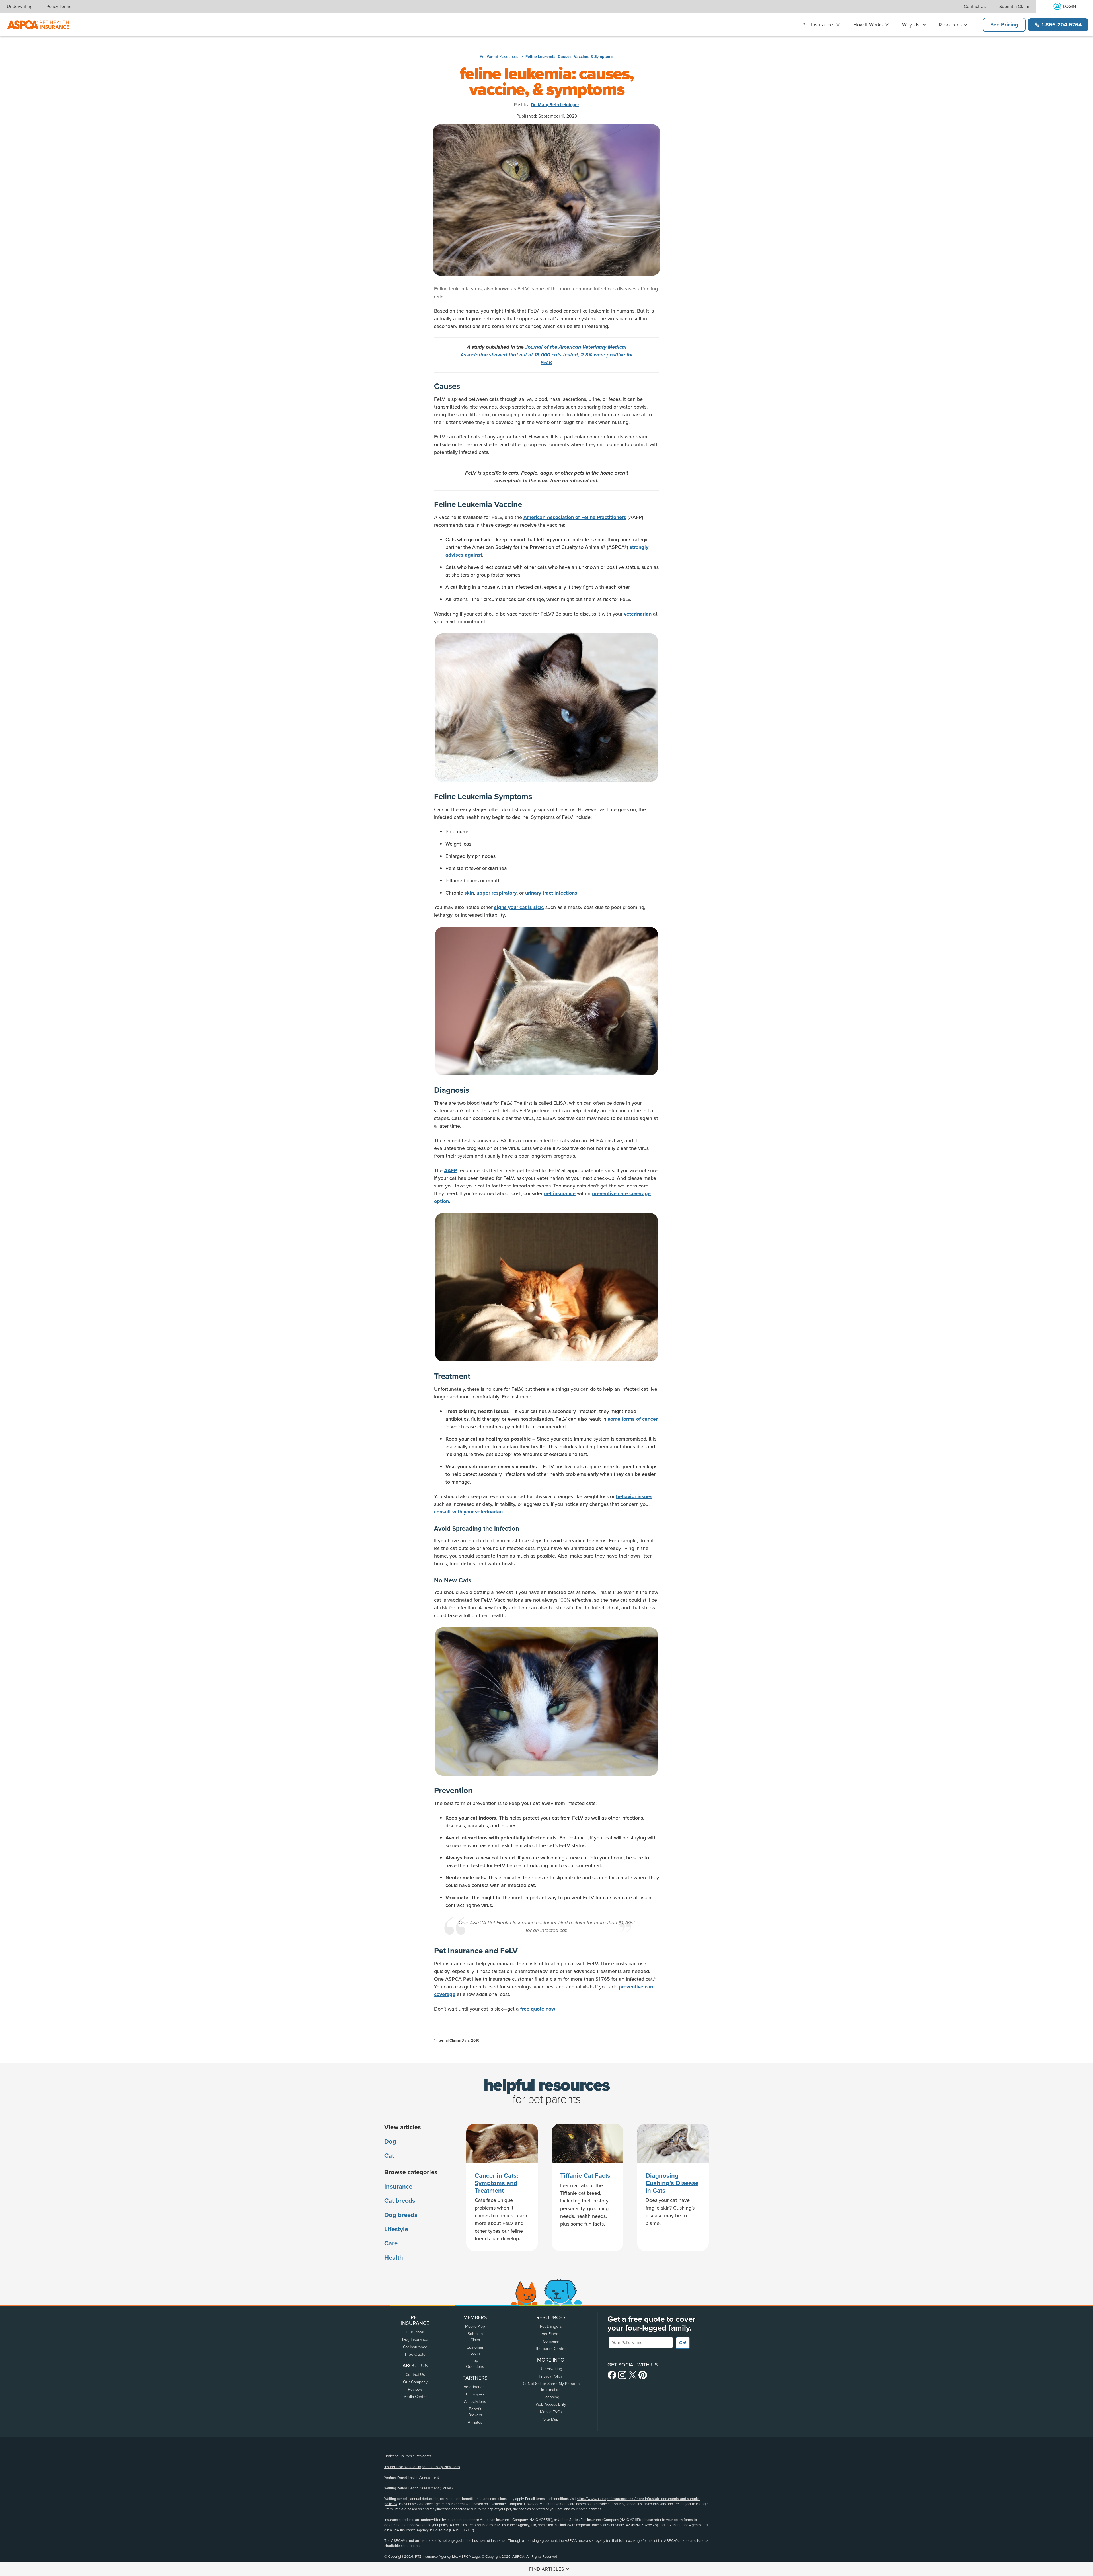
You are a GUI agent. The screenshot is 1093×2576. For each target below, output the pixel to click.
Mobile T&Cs (551, 2412)
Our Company (415, 2382)
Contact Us (975, 7)
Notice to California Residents (408, 2456)
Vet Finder (551, 2334)
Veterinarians (475, 2387)
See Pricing (1004, 25)
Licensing (551, 2397)
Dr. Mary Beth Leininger (555, 105)
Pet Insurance (818, 25)
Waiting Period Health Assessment (412, 2477)
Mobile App (475, 2326)
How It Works (868, 25)
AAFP (450, 1170)
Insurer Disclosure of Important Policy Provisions (422, 2467)
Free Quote (415, 2354)
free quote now (538, 2009)
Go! (683, 2343)
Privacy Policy (551, 2376)
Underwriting (20, 7)
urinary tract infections (551, 893)
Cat (389, 2156)
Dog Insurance (415, 2340)
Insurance (398, 2187)
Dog (390, 2142)
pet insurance (560, 1193)
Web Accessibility (551, 2404)
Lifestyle (396, 2229)
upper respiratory (497, 893)
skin (469, 893)
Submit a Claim (1014, 7)
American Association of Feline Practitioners (575, 517)
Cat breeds (400, 2201)
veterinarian (638, 614)
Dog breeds (401, 2215)
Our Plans (415, 2332)
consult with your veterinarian (468, 1512)
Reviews (415, 2389)
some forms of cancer (633, 1419)
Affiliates (475, 2422)
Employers (475, 2394)
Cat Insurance (415, 2347)
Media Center (415, 2397)
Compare (551, 2341)
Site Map (551, 2419)
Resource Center (551, 2349)
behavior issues (634, 1496)
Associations (475, 2402)
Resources (950, 25)
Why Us (911, 25)
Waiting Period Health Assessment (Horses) (418, 2488)
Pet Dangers (551, 2326)
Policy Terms (59, 7)
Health (394, 2258)
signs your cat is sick (518, 907)
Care (391, 2243)
